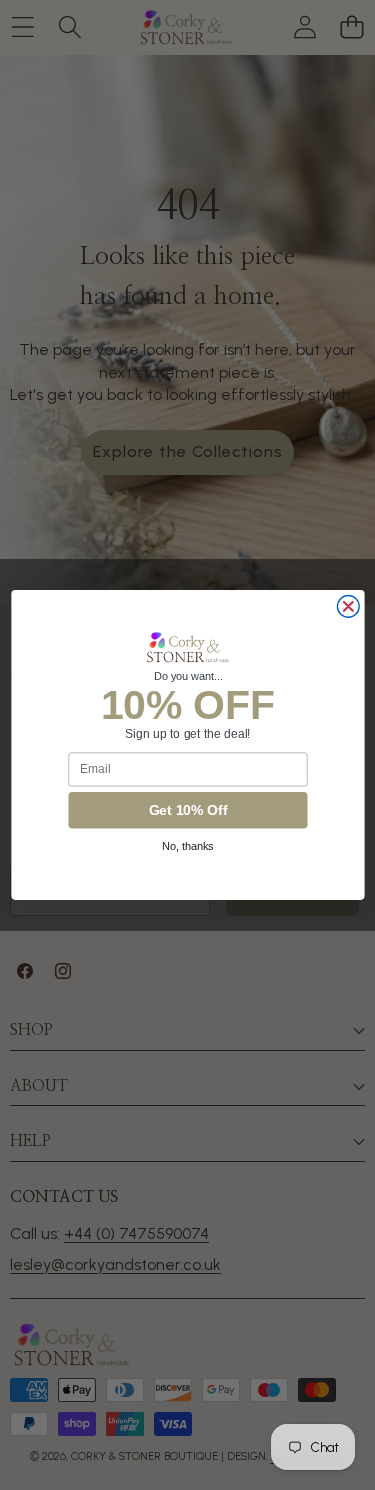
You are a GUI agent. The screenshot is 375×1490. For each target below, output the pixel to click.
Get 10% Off (187, 810)
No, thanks (188, 847)
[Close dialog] (348, 607)
